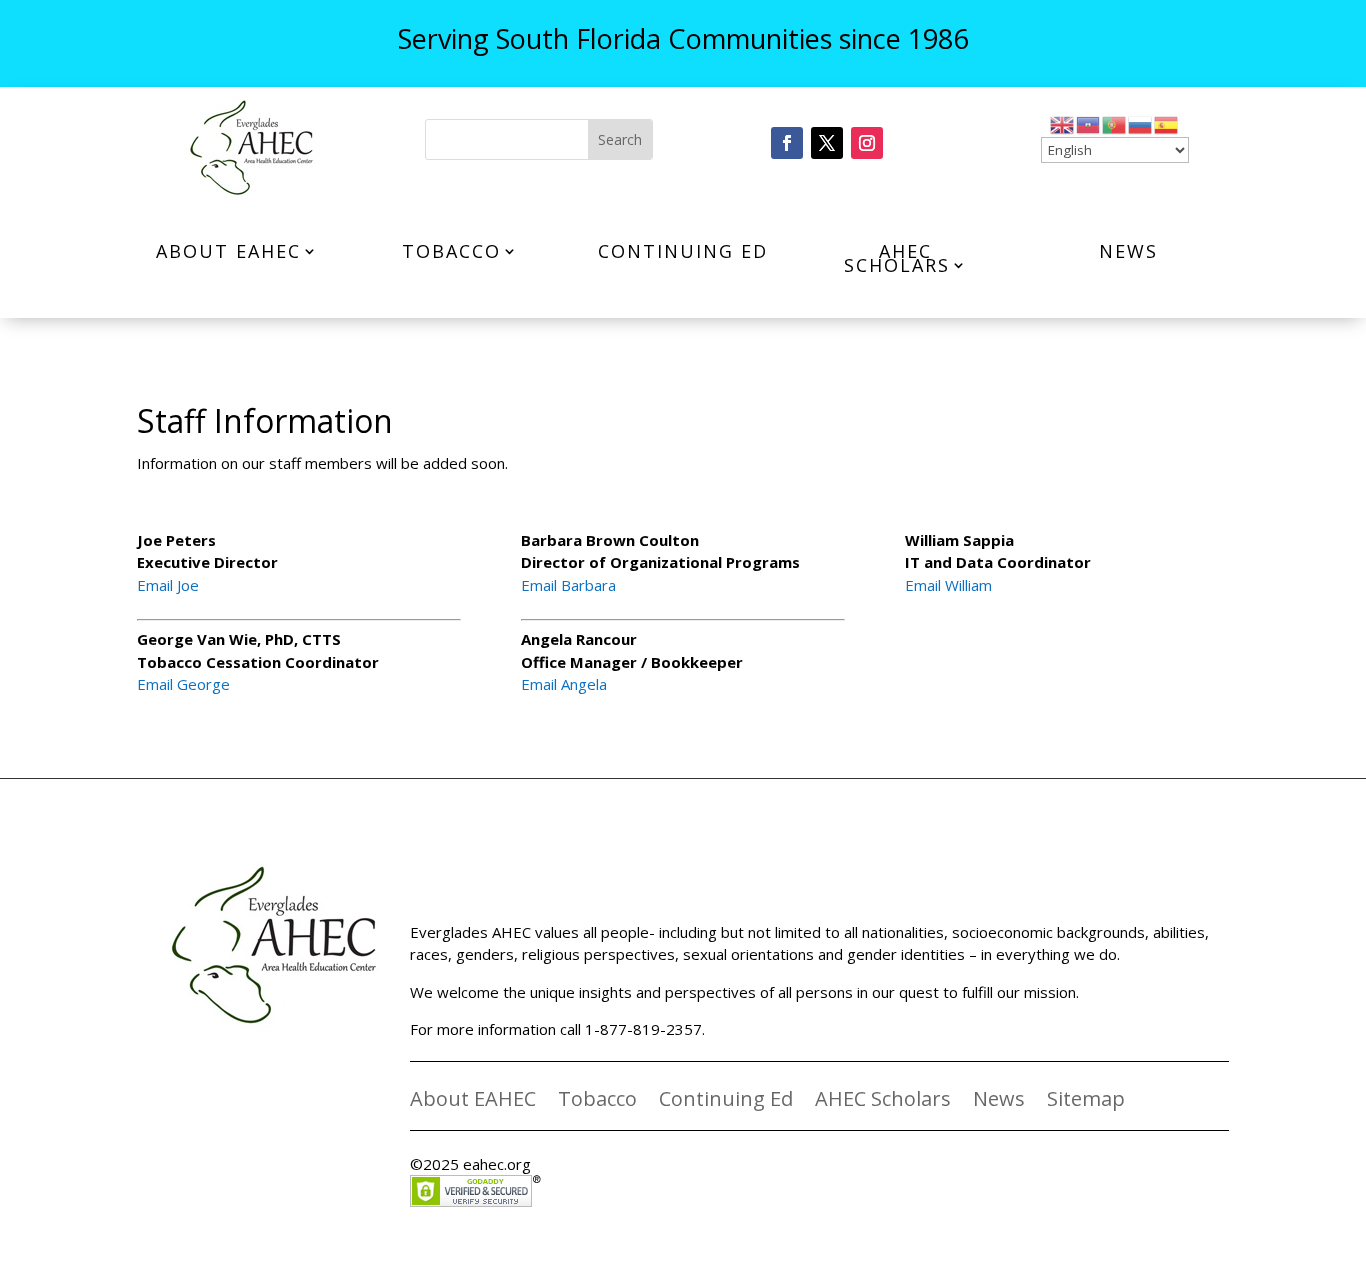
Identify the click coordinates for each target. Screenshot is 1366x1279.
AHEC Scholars (897, 258)
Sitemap (1086, 1102)
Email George (183, 684)
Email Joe (168, 585)
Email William (948, 585)
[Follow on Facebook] (787, 143)
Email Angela (564, 684)
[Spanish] (1167, 123)
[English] (1063, 123)
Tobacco (451, 251)
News (1128, 251)
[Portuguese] (1115, 123)
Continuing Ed (683, 251)
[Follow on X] (827, 143)
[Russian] (1141, 123)
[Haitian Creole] (1089, 123)
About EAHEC (228, 251)
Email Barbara (568, 585)
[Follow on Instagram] (867, 143)
